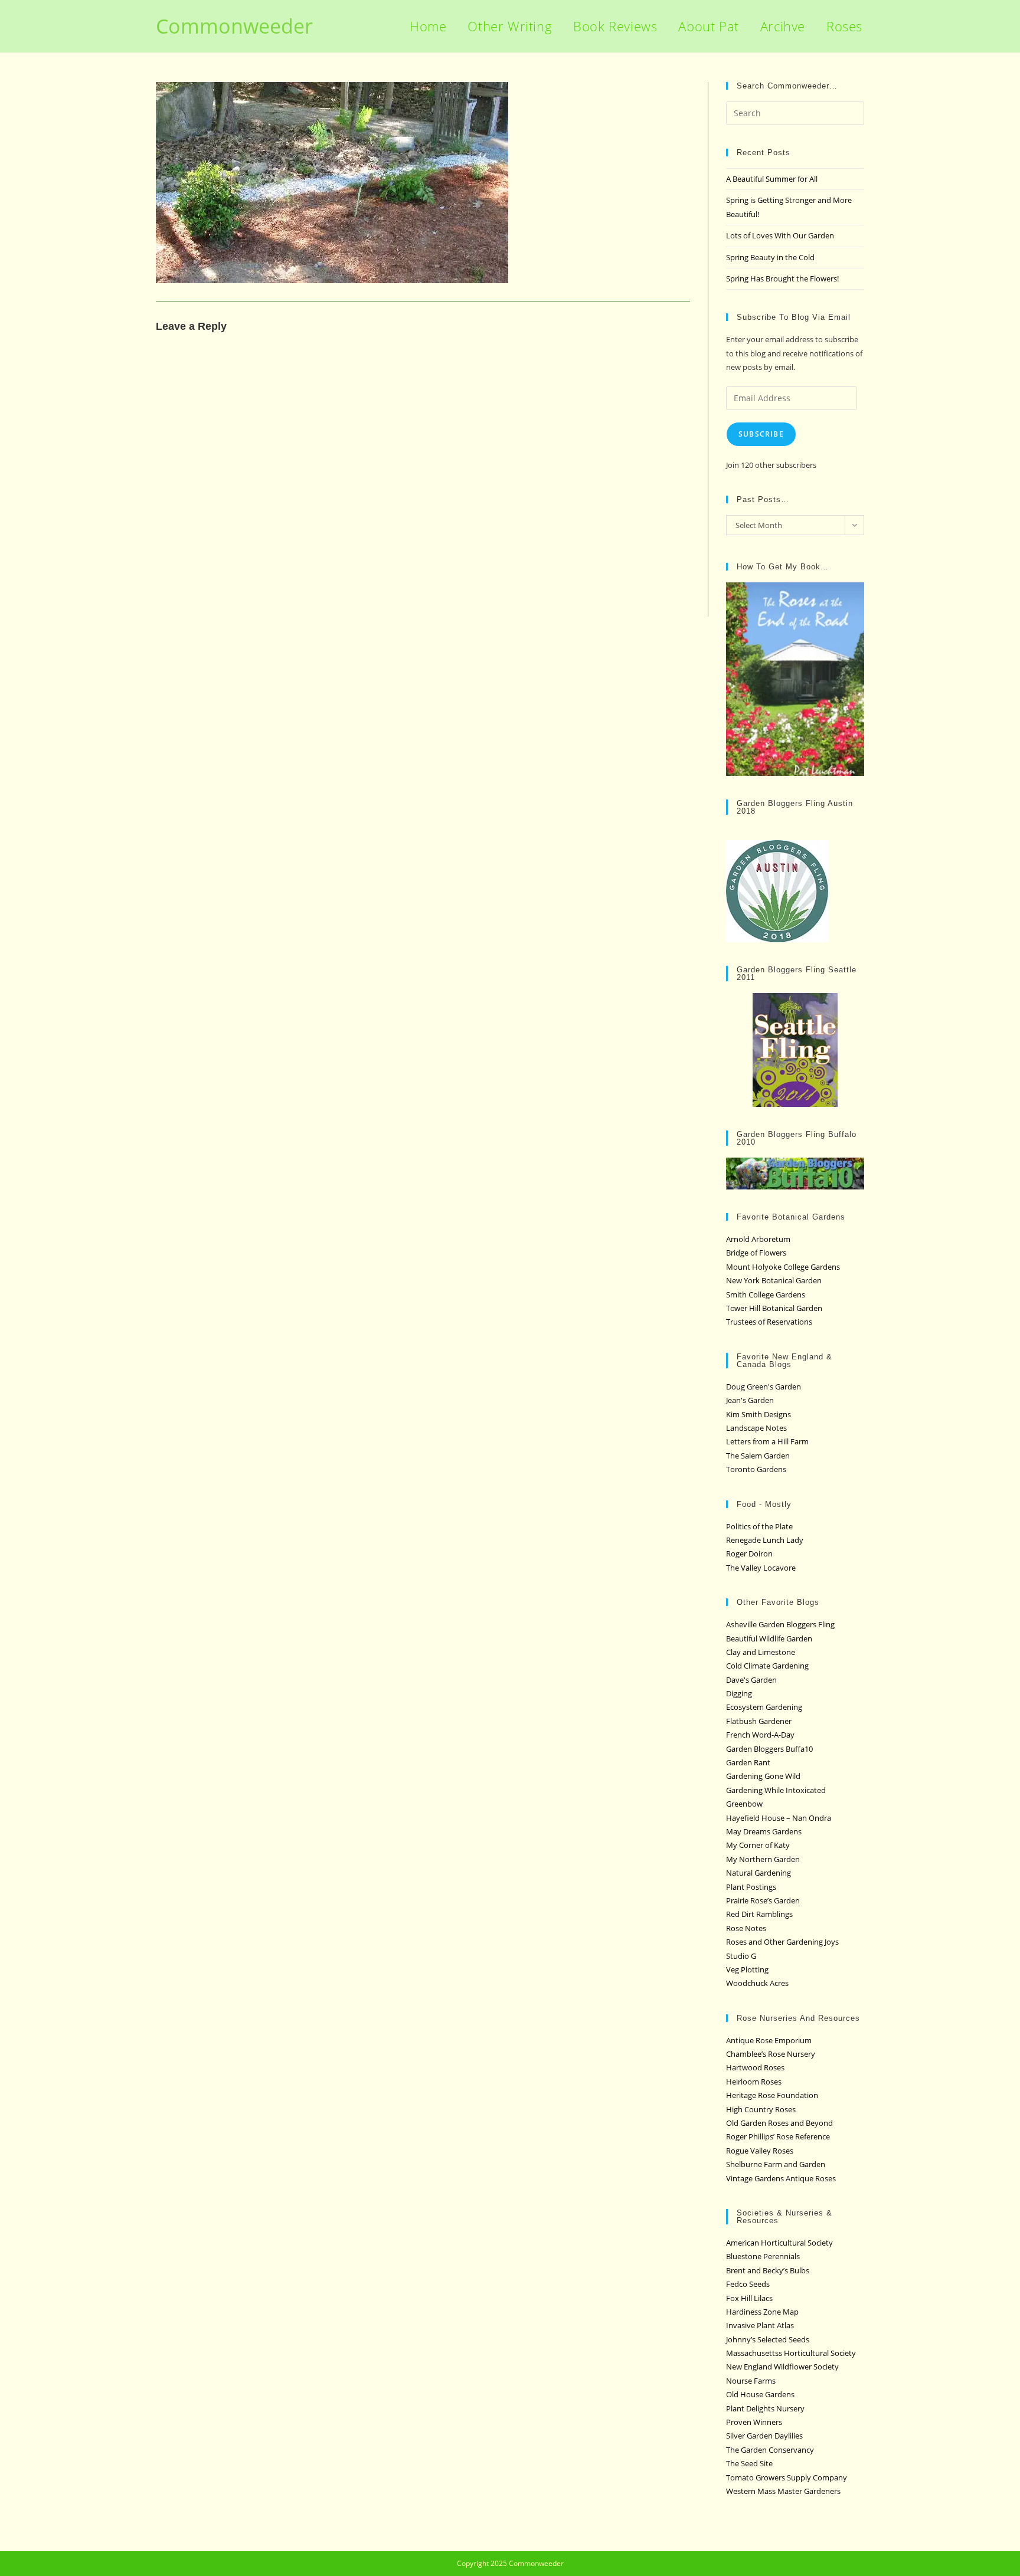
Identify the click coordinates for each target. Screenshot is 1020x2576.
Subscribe (761, 434)
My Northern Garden (763, 1859)
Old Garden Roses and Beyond (779, 2123)
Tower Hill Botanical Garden (774, 1308)
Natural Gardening (759, 1873)
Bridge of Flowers (756, 1253)
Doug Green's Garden (764, 1387)
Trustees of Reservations (769, 1322)
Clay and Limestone (761, 1652)
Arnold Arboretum (758, 1239)
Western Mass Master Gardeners (783, 2491)
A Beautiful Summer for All (772, 179)
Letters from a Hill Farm (767, 1441)
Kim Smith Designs (759, 1414)
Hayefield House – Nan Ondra (779, 1818)
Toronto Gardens (756, 1469)
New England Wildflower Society (782, 2367)
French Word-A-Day (760, 1735)
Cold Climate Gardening (767, 1666)
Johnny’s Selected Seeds (768, 2339)
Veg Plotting (747, 1969)
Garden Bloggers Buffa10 (769, 1749)
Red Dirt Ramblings (759, 1914)
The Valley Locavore (761, 1568)
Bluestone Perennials (763, 2256)
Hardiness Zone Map (762, 2312)
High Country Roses (761, 2109)
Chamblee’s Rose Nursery (771, 2054)
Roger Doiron (749, 1554)
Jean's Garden (750, 1400)
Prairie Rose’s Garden (763, 1900)
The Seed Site (749, 2463)
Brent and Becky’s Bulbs (768, 2270)
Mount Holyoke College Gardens (783, 1267)
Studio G (741, 1956)
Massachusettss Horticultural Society (791, 2353)
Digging (739, 1693)
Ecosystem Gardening (764, 1707)
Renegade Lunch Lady (765, 1540)
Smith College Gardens (766, 1294)
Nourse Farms (751, 2381)
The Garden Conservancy (770, 2450)
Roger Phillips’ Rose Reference (778, 2136)
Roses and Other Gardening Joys (782, 1942)
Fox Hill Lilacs (749, 2298)
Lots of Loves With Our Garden (780, 235)
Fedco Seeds (748, 2284)
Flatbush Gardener (759, 1721)
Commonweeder (234, 26)
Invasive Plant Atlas (760, 2325)
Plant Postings (751, 1887)
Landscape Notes (756, 1428)
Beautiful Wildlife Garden (769, 1638)
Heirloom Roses (754, 2082)
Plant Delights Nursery (765, 2408)
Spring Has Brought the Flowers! (782, 278)
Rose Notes (746, 1928)
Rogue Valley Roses (760, 2151)
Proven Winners (754, 2422)
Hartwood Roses (755, 2067)
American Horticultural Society (779, 2243)
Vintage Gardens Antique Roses (781, 2178)
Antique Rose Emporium (769, 2040)
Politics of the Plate (759, 1526)
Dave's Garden (751, 1680)
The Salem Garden (758, 1456)
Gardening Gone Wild (763, 1776)
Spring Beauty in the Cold (770, 257)
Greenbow (744, 1804)
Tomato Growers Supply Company (787, 2477)
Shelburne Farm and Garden (776, 2164)
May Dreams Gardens (764, 1831)
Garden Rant (748, 1762)
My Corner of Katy (758, 1845)
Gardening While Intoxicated (776, 1790)
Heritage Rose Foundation (772, 2095)
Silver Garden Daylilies (764, 2436)
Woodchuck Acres (757, 1983)
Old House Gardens (760, 2394)
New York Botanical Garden (774, 1280)
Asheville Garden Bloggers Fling (780, 1624)
